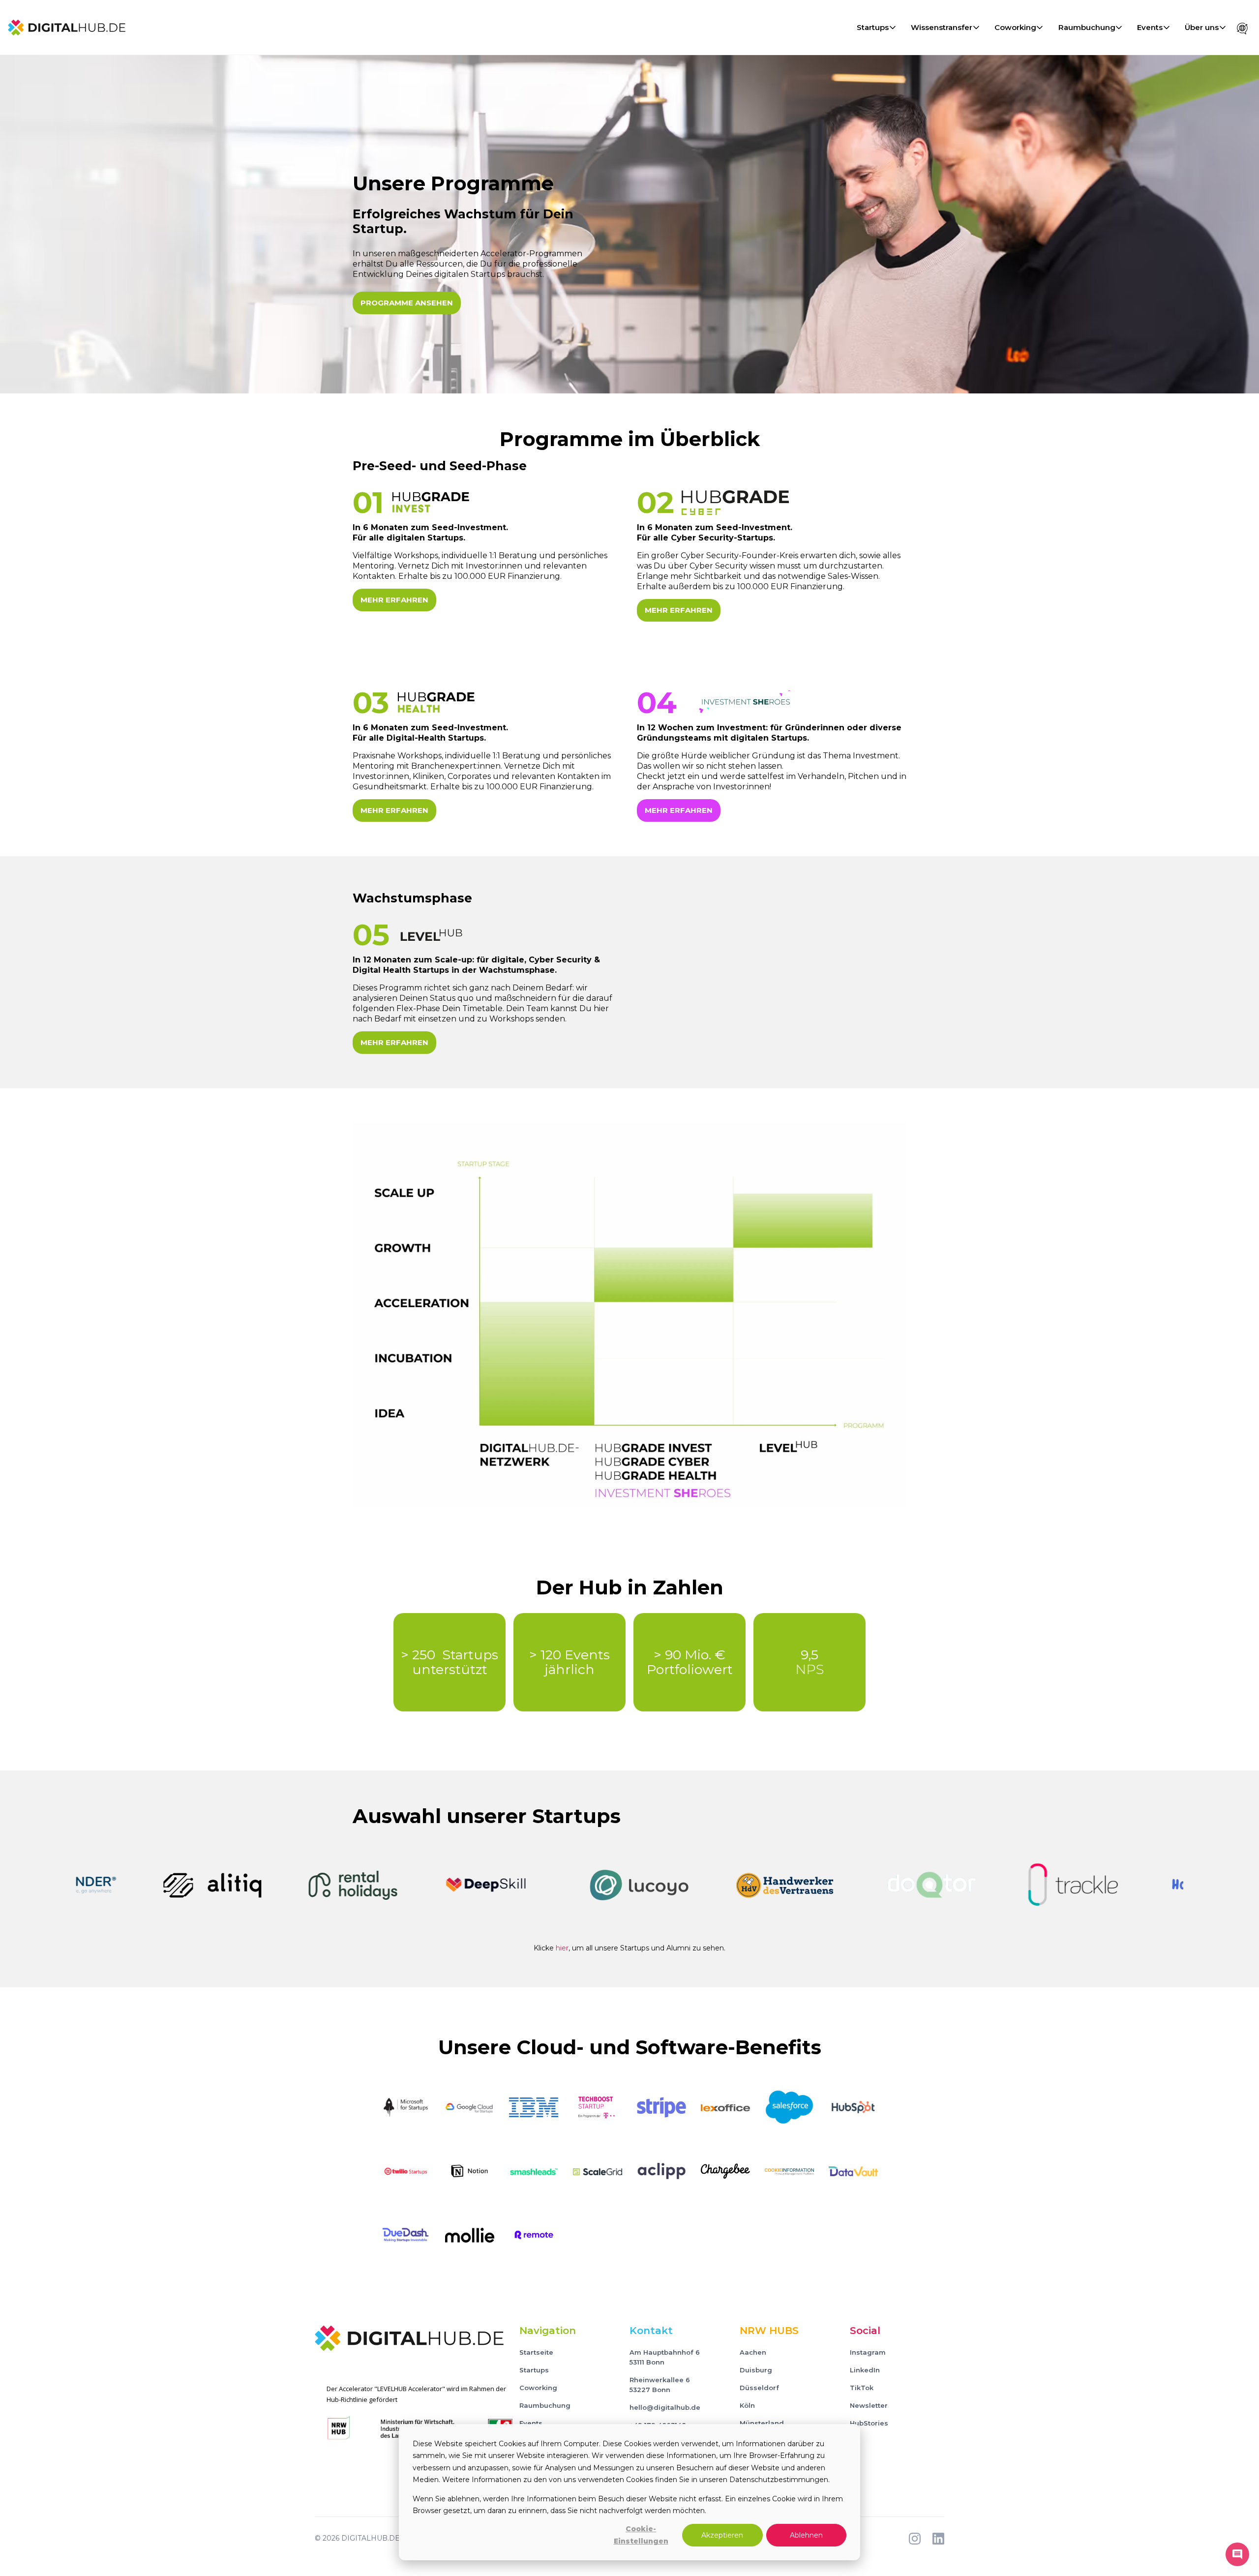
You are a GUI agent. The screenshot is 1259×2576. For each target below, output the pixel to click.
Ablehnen (806, 2535)
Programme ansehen (407, 303)
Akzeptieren (722, 2535)
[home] (67, 28)
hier (562, 1948)
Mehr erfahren (394, 600)
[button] (875, 28)
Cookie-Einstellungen (641, 2535)
